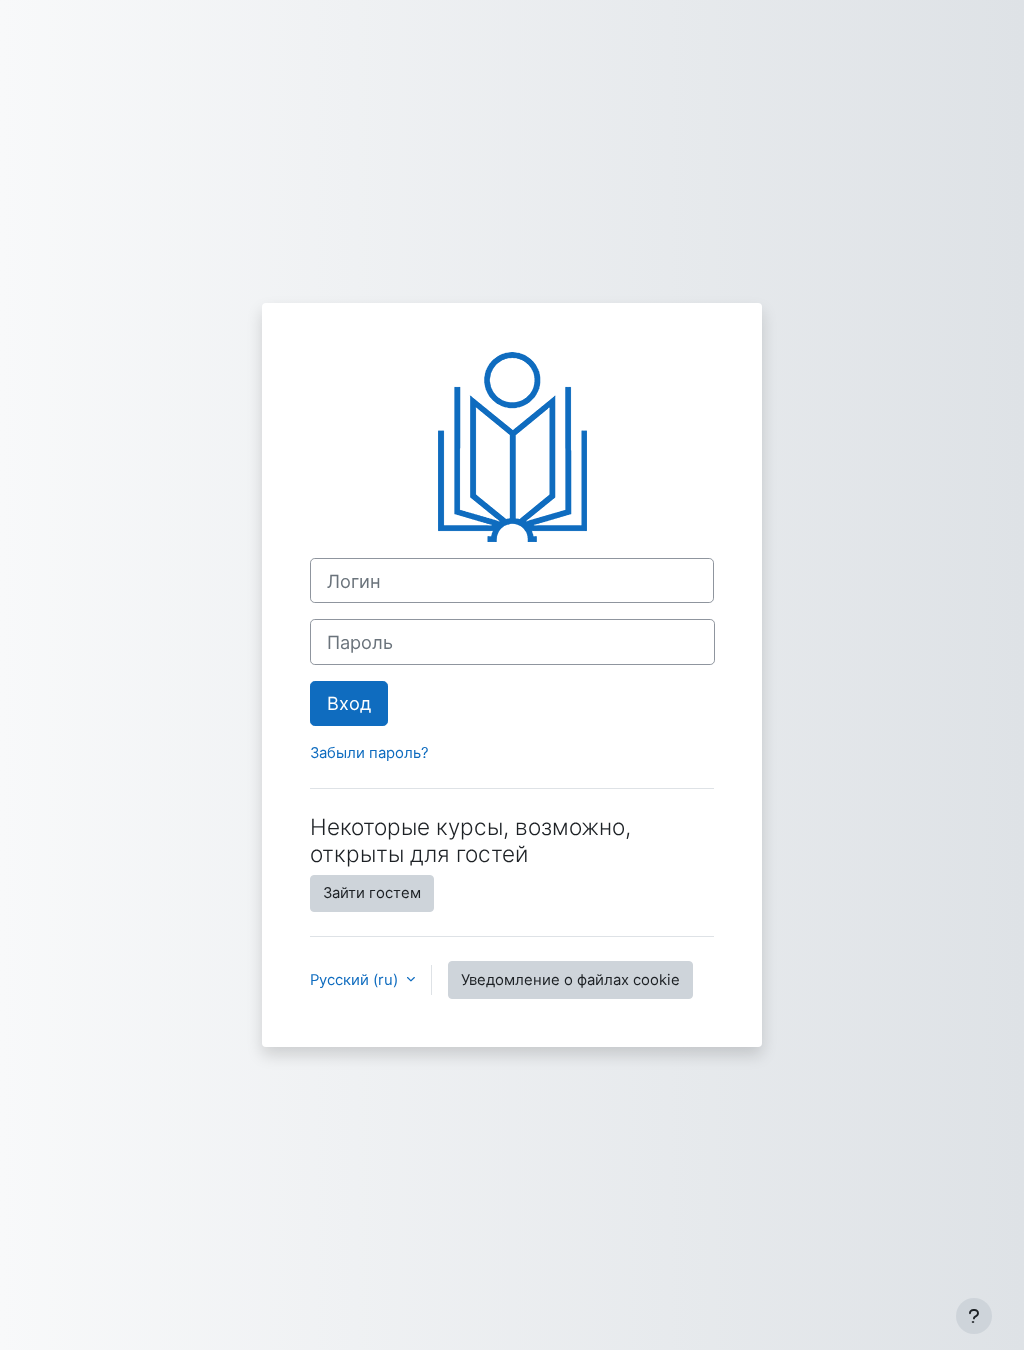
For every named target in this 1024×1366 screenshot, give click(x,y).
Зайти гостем (372, 893)
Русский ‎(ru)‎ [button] (356, 980)
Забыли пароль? (369, 753)
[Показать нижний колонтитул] (974, 1316)
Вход (349, 703)
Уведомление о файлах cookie (570, 980)
